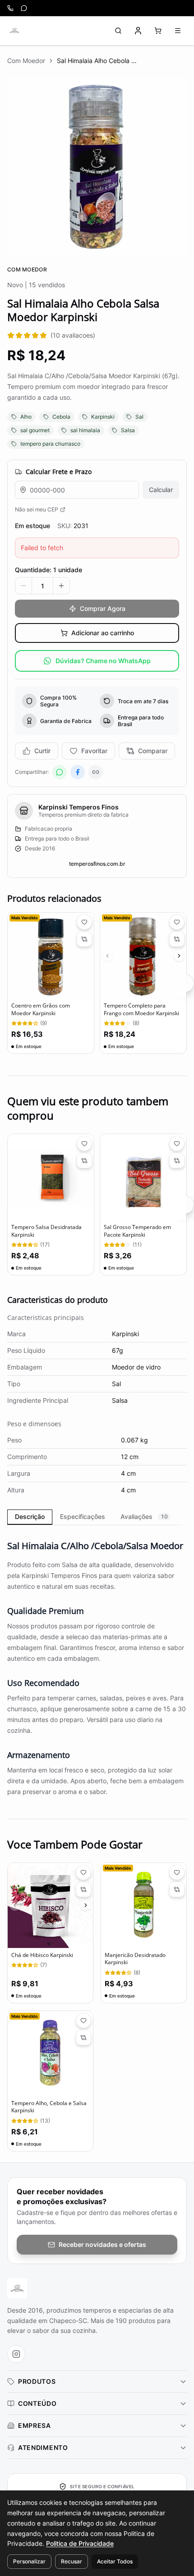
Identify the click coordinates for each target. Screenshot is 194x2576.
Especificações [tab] (83, 1516)
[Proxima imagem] (179, 956)
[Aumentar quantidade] (61, 586)
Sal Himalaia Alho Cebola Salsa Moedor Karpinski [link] (97, 61)
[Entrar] (138, 31)
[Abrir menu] (178, 31)
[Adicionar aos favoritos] (84, 922)
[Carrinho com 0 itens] (158, 31)
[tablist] (97, 1517)
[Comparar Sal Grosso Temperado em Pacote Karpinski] (177, 1161)
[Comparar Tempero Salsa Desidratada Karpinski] (84, 1161)
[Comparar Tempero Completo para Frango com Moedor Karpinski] (177, 939)
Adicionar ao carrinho (103, 633)
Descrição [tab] (30, 1516)
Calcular (161, 490)
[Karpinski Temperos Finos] (14, 31)
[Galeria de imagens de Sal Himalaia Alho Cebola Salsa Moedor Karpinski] (97, 166)
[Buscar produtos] (118, 31)
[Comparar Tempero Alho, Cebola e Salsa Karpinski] (83, 2038)
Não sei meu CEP (37, 509)
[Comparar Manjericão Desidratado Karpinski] (177, 1889)
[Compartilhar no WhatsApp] (60, 772)
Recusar (72, 2561)
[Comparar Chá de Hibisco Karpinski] (83, 1889)
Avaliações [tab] (144, 1516)
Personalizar (29, 2561)
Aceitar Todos (115, 2561)
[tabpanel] (97, 1663)
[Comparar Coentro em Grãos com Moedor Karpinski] (84, 939)
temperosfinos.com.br (97, 864)
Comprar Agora (103, 608)
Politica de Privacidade (80, 2543)
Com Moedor (26, 61)
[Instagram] (16, 2354)
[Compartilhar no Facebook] (78, 772)
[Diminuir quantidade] (23, 586)
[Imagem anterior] (107, 956)
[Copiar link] (96, 772)
